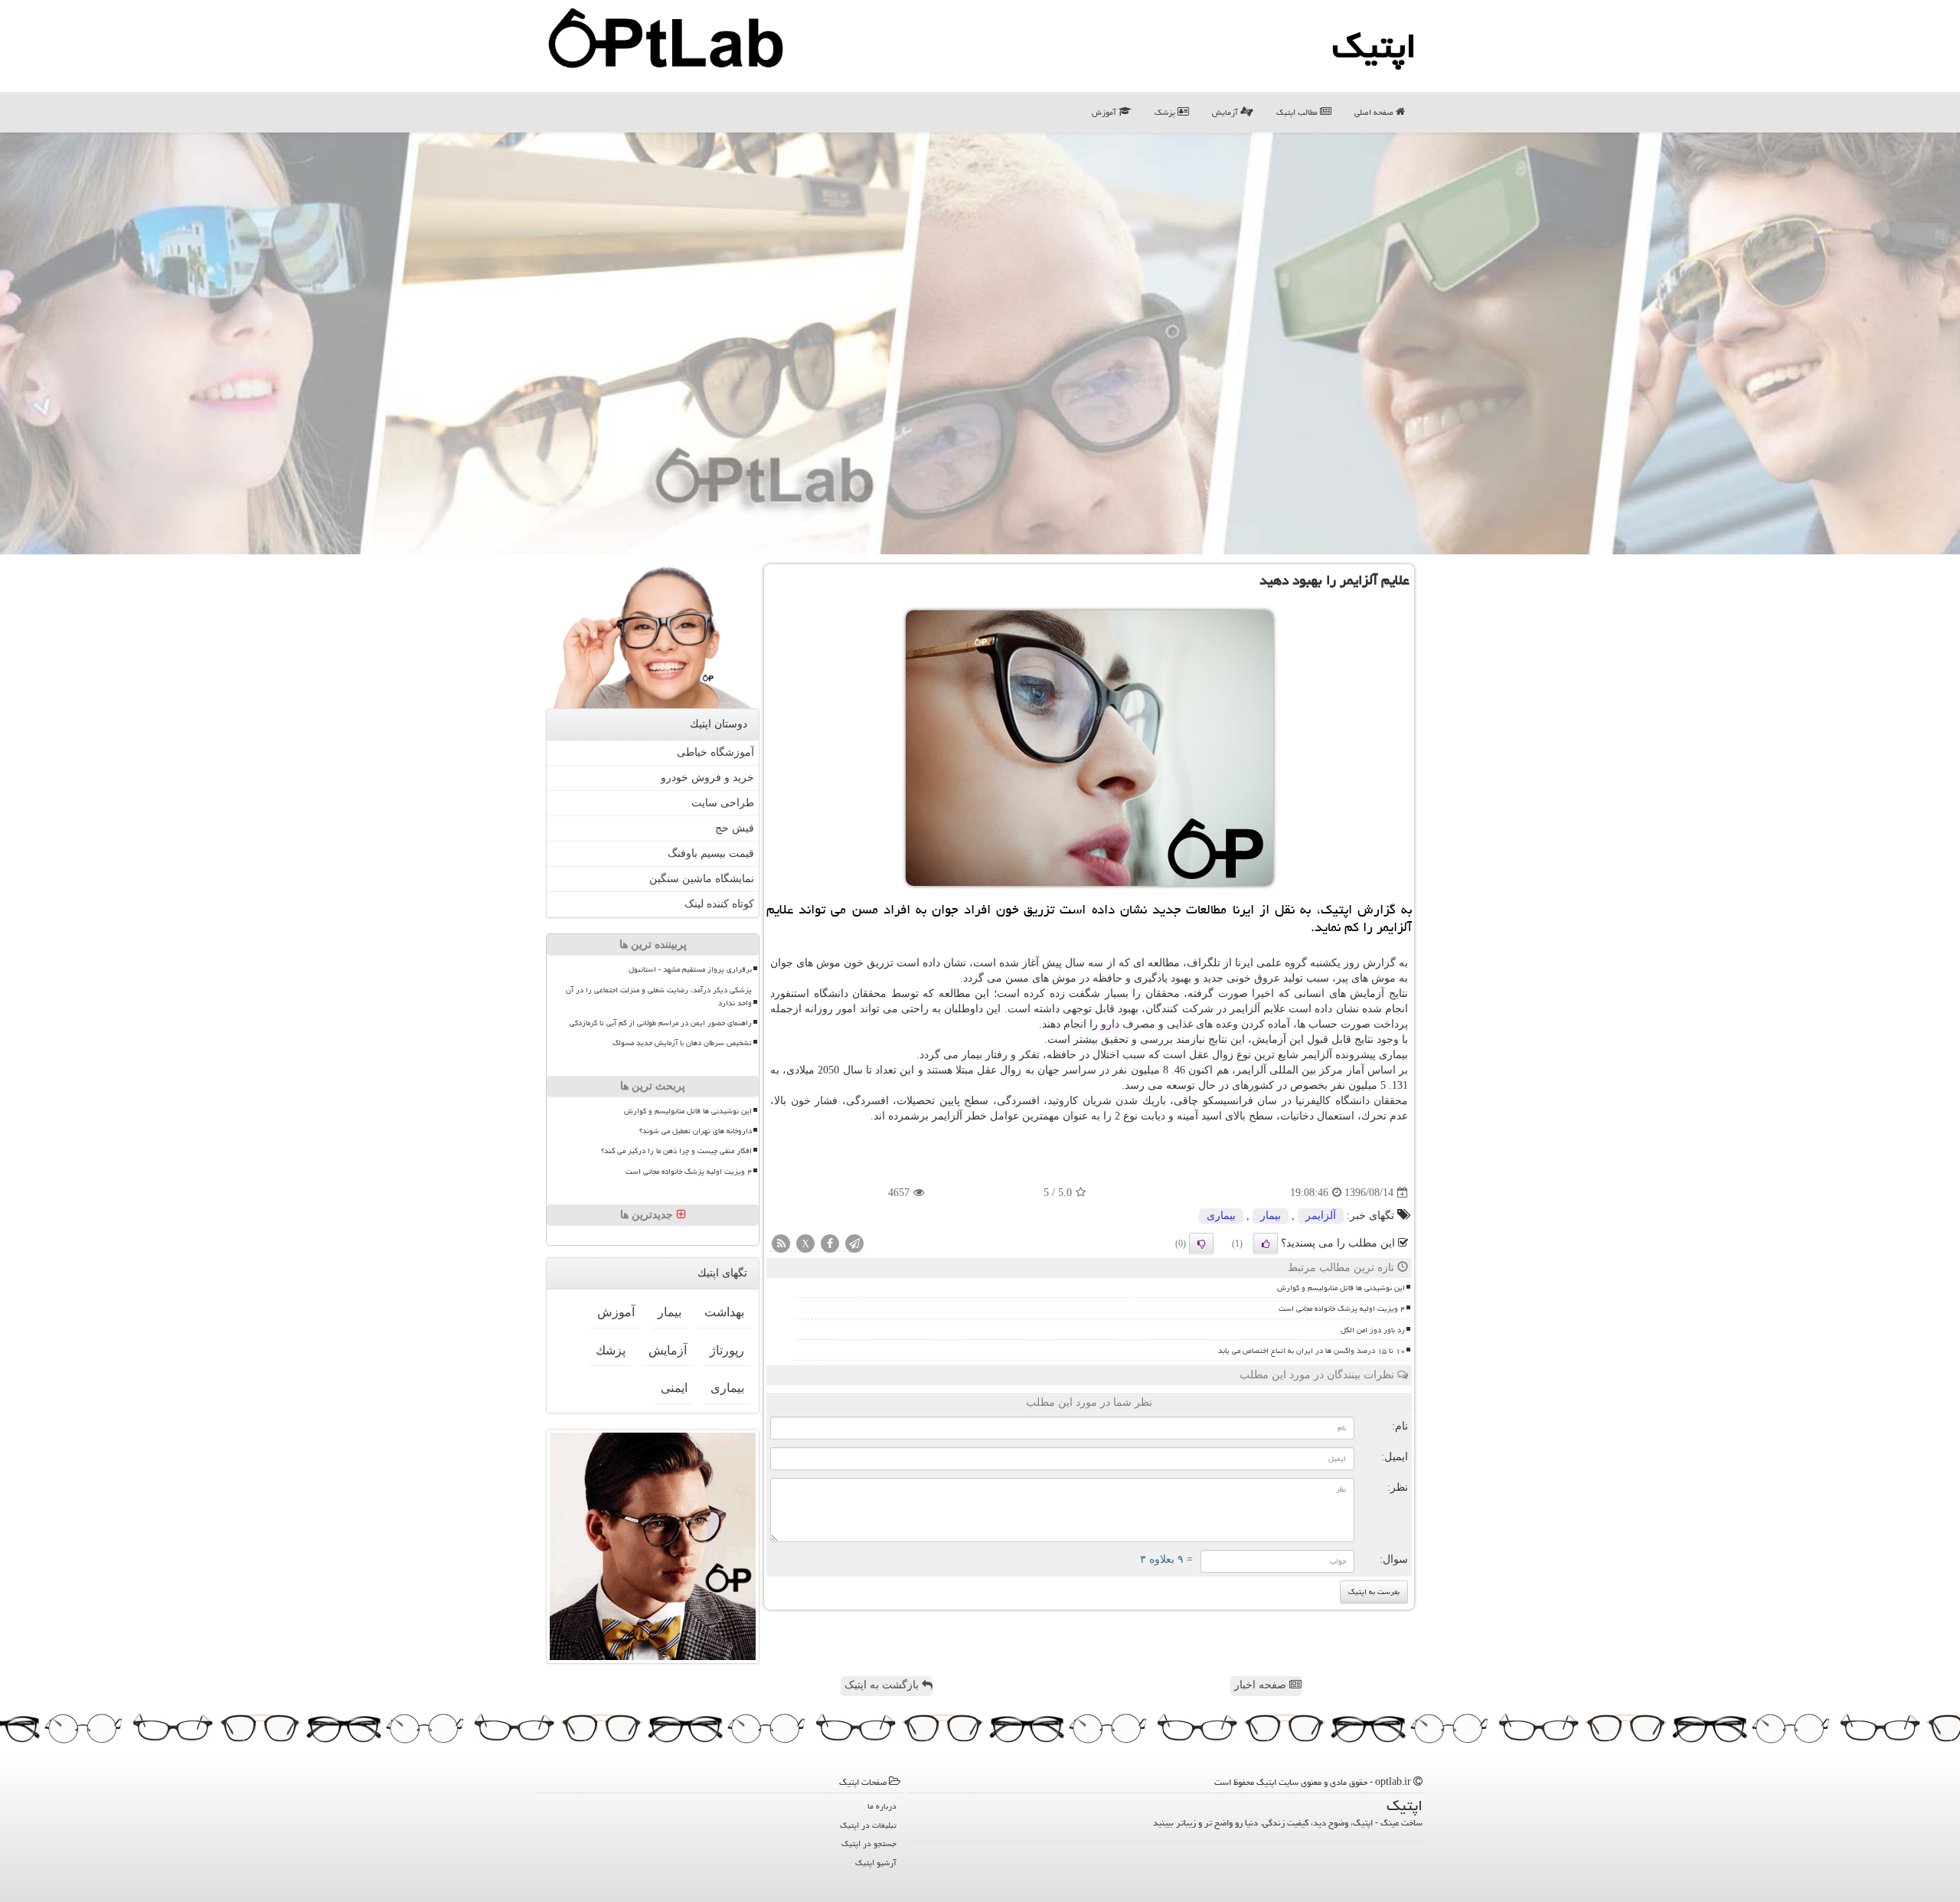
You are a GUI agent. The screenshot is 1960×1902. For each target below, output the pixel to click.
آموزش (1105, 112)
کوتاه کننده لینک (719, 904)
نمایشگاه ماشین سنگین (702, 879)
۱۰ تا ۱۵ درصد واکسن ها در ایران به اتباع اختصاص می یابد (1312, 1351)
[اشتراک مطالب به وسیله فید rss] (781, 1245)
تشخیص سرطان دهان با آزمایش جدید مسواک (682, 1043)
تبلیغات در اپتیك (868, 1825)
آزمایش (1226, 112)
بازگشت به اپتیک (883, 1685)
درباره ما (882, 1806)
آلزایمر (1321, 1216)
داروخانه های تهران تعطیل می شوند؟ (696, 1131)
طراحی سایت (723, 803)
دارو (1110, 1024)
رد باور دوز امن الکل (1373, 1330)
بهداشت (724, 1312)
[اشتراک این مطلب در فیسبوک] (830, 1245)
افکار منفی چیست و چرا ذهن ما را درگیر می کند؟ (676, 1151)
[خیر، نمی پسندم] (1201, 1243)
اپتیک (1374, 46)
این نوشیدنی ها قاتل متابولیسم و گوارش (1341, 1288)
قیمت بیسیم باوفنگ (711, 853)
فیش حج (735, 828)
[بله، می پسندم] (1266, 1243)
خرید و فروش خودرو (707, 778)
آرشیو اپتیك (876, 1863)
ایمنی (674, 1388)
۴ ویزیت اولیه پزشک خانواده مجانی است (1342, 1309)
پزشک (1166, 112)
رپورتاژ (727, 1350)
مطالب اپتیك (1298, 112)
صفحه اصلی (1375, 112)
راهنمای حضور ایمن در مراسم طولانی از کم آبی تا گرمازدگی (661, 1023)
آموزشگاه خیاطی (715, 752)
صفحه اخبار (1262, 1685)
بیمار (1271, 1216)
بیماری (1221, 1216)
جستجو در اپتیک (869, 1843)
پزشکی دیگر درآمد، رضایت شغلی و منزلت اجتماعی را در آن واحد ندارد (659, 997)
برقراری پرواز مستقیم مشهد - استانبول (690, 969)
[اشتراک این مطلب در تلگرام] (854, 1245)
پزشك (611, 1350)
